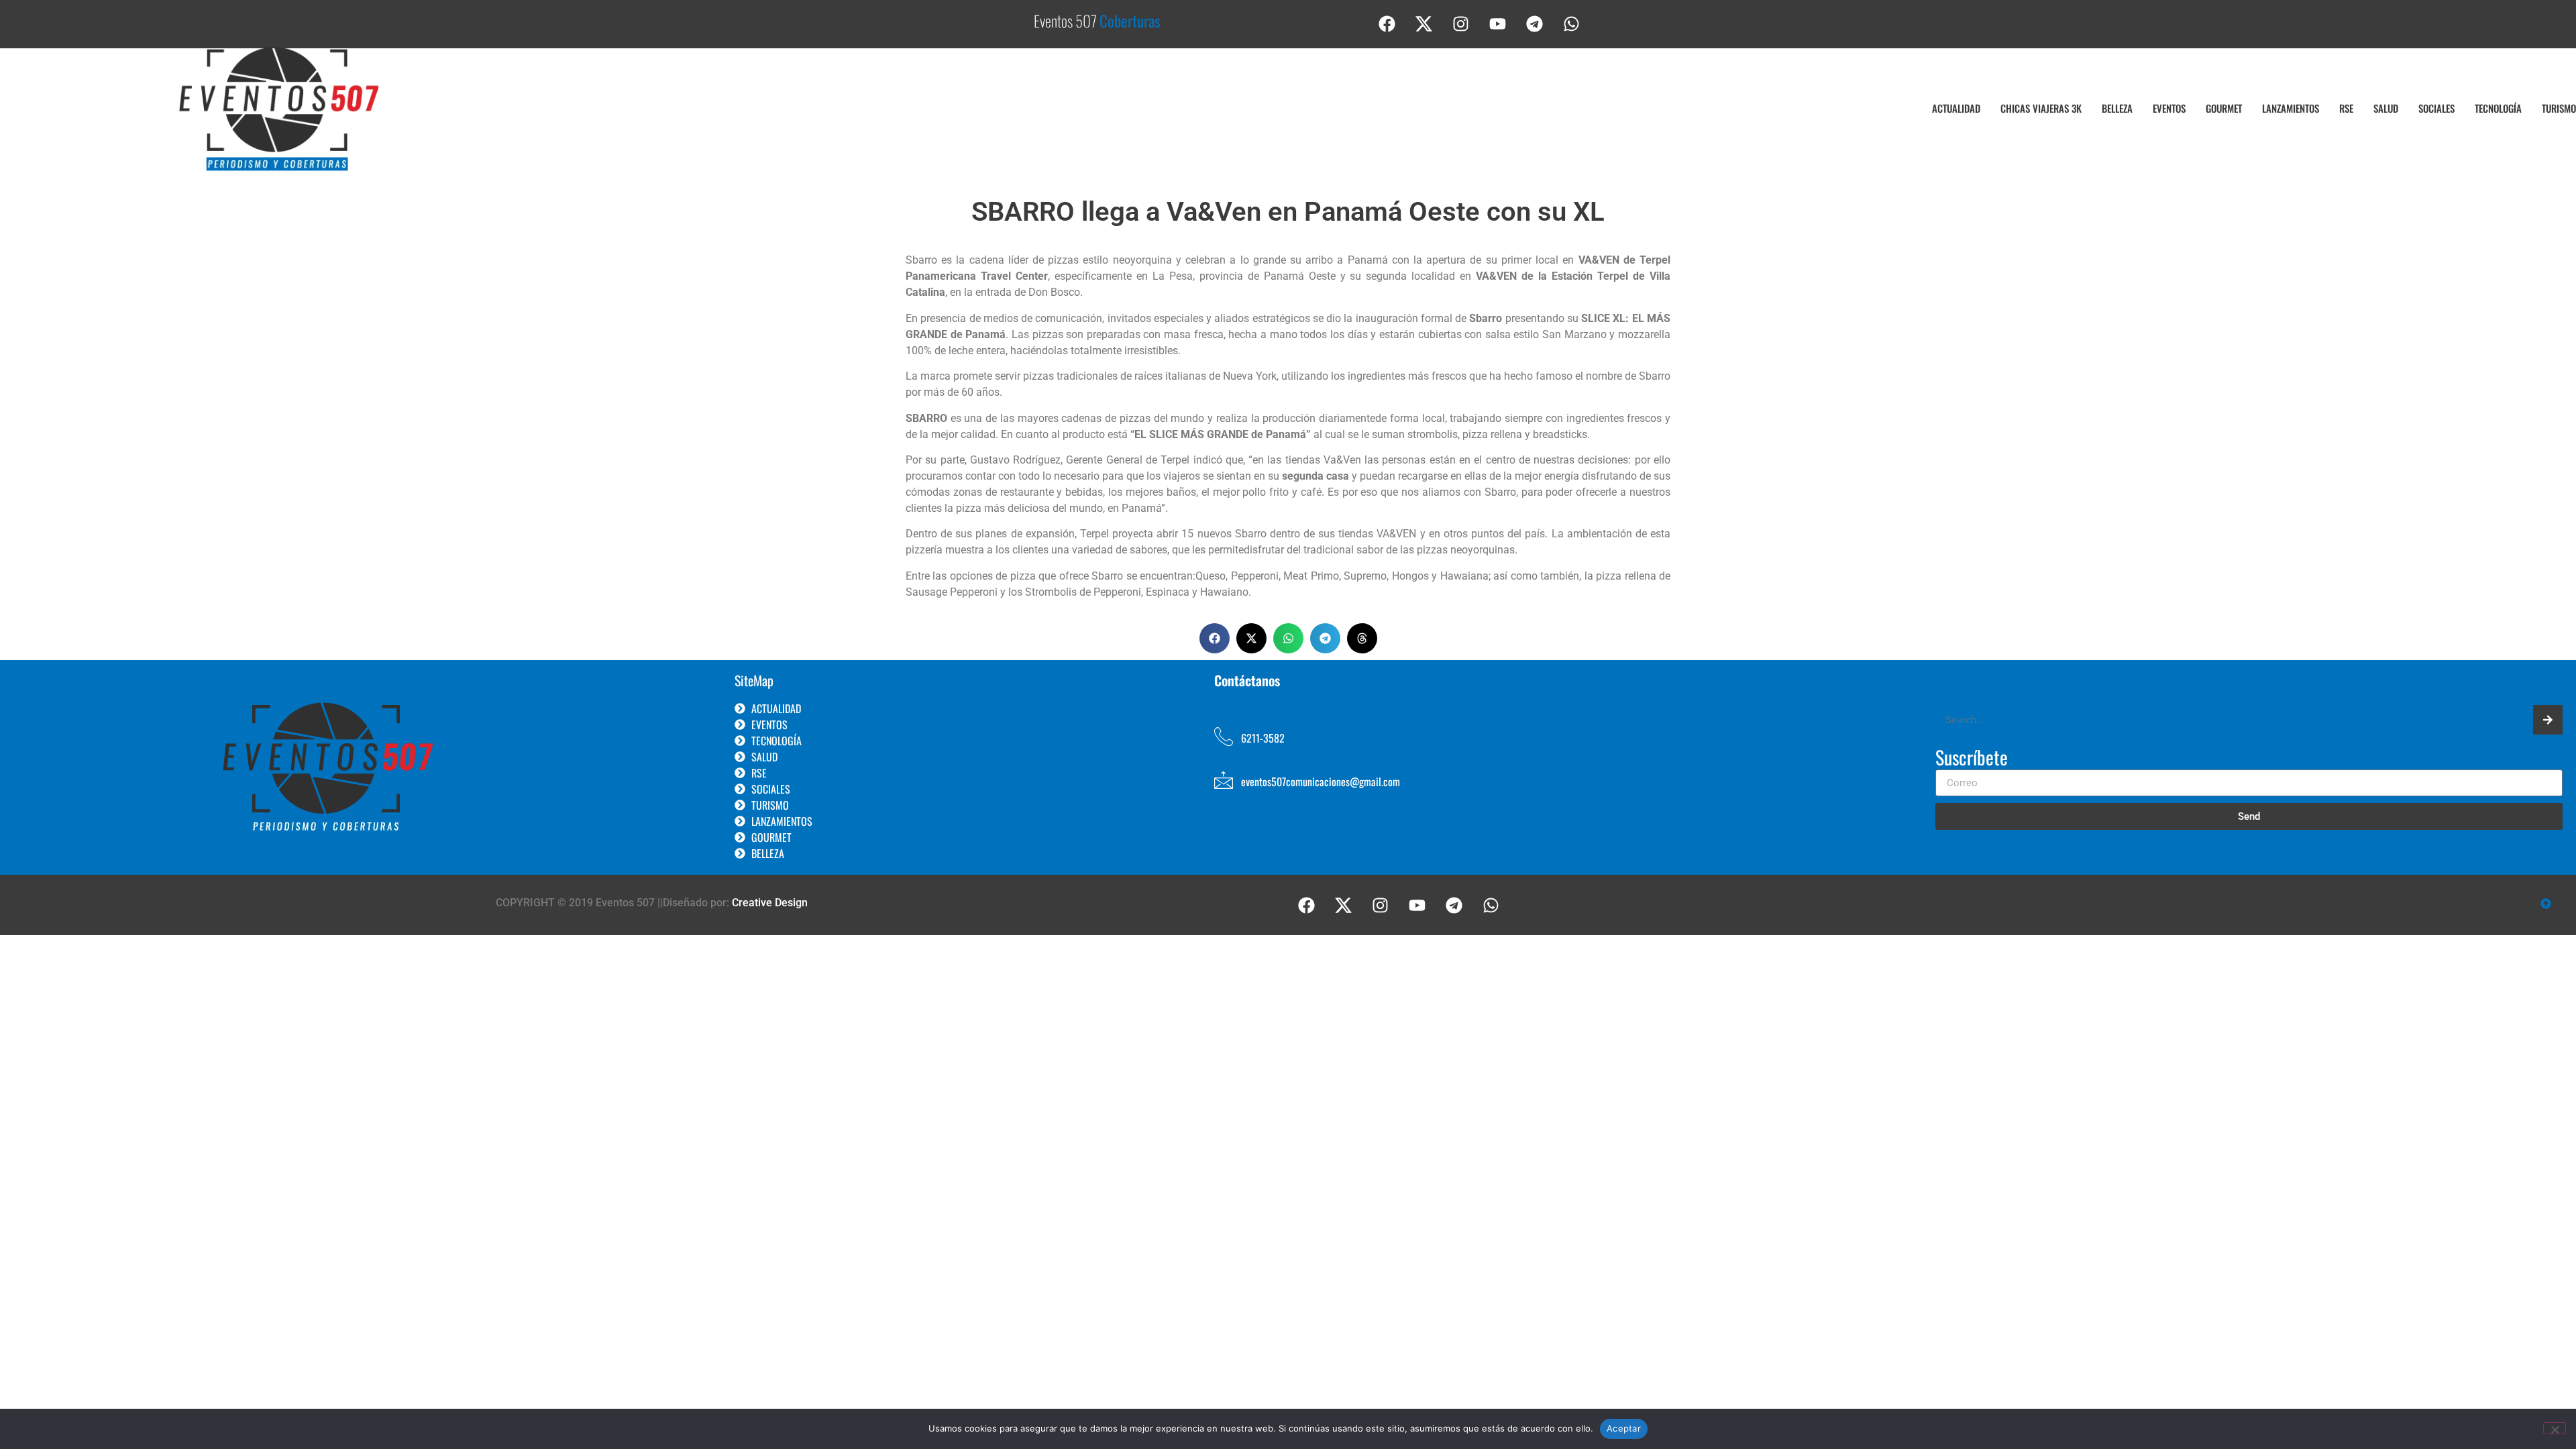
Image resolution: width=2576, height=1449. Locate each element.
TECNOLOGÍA (2498, 108)
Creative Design (770, 903)
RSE (2346, 108)
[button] (1215, 638)
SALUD (2386, 108)
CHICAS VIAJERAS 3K (2041, 108)
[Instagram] (1461, 23)
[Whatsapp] (1572, 23)
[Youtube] (1498, 23)
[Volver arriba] (2546, 905)
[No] (2555, 1428)
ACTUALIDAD (1956, 108)
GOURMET (2224, 108)
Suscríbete (1972, 759)
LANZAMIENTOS (2291, 108)
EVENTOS (2169, 108)
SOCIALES (2436, 108)
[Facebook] (1387, 23)
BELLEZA (2117, 108)
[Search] (2548, 720)
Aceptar (1624, 1428)
